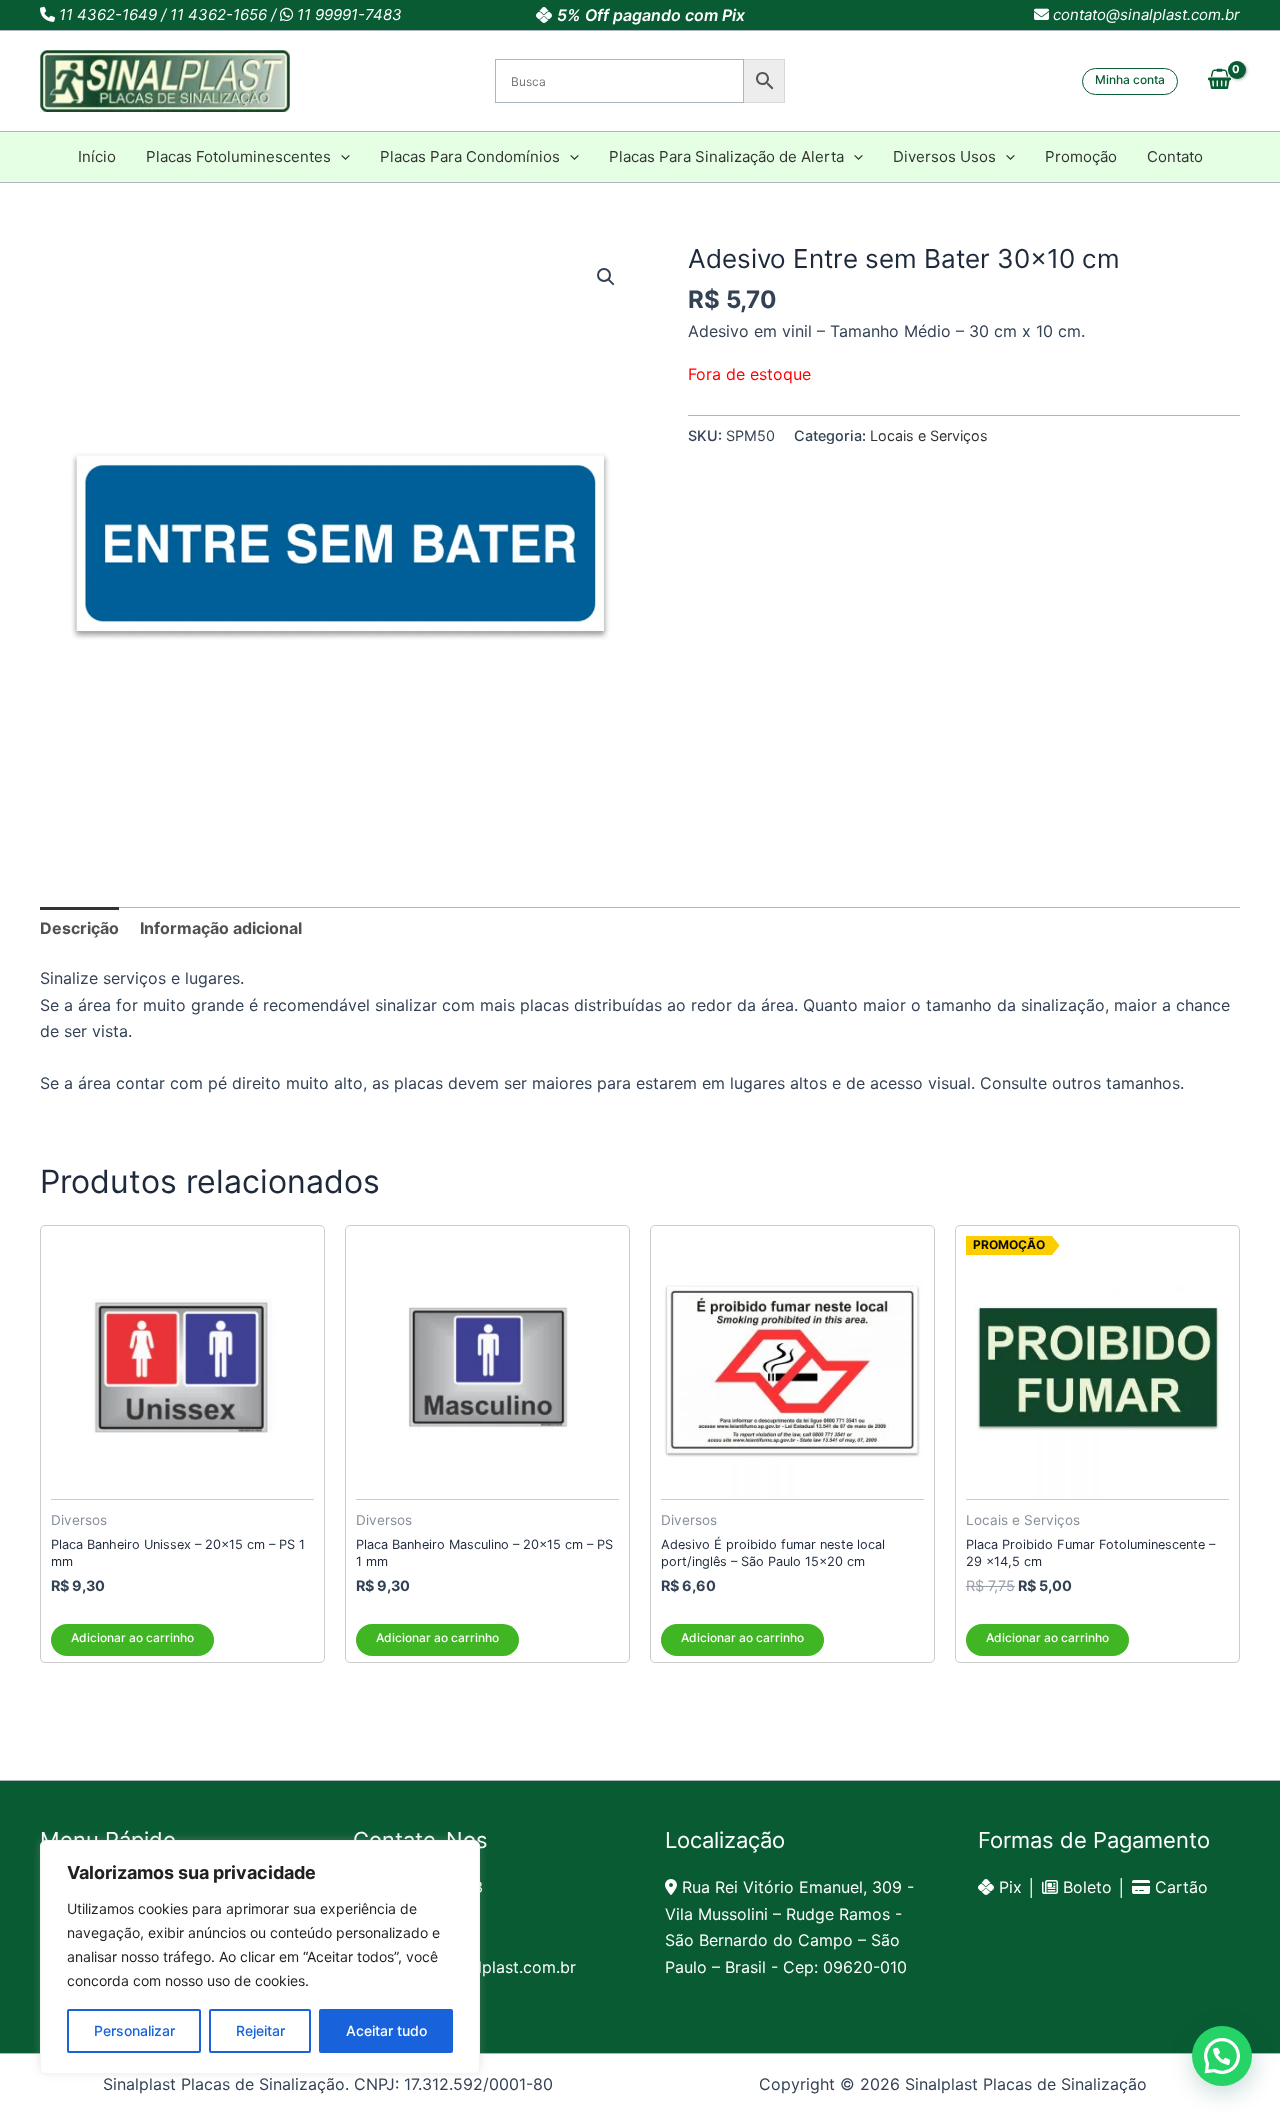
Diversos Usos (944, 156)
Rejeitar (260, 2030)
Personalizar (134, 2030)
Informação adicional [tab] (221, 928)
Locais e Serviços (929, 435)
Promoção (1081, 156)
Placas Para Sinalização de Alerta (726, 156)
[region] (260, 1957)
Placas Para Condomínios (470, 156)
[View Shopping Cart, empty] (1219, 81)
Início (97, 156)
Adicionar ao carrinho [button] (132, 1637)
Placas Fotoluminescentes (238, 156)
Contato (1175, 156)
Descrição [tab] (79, 928)
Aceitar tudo (386, 2030)
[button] (1130, 81)
